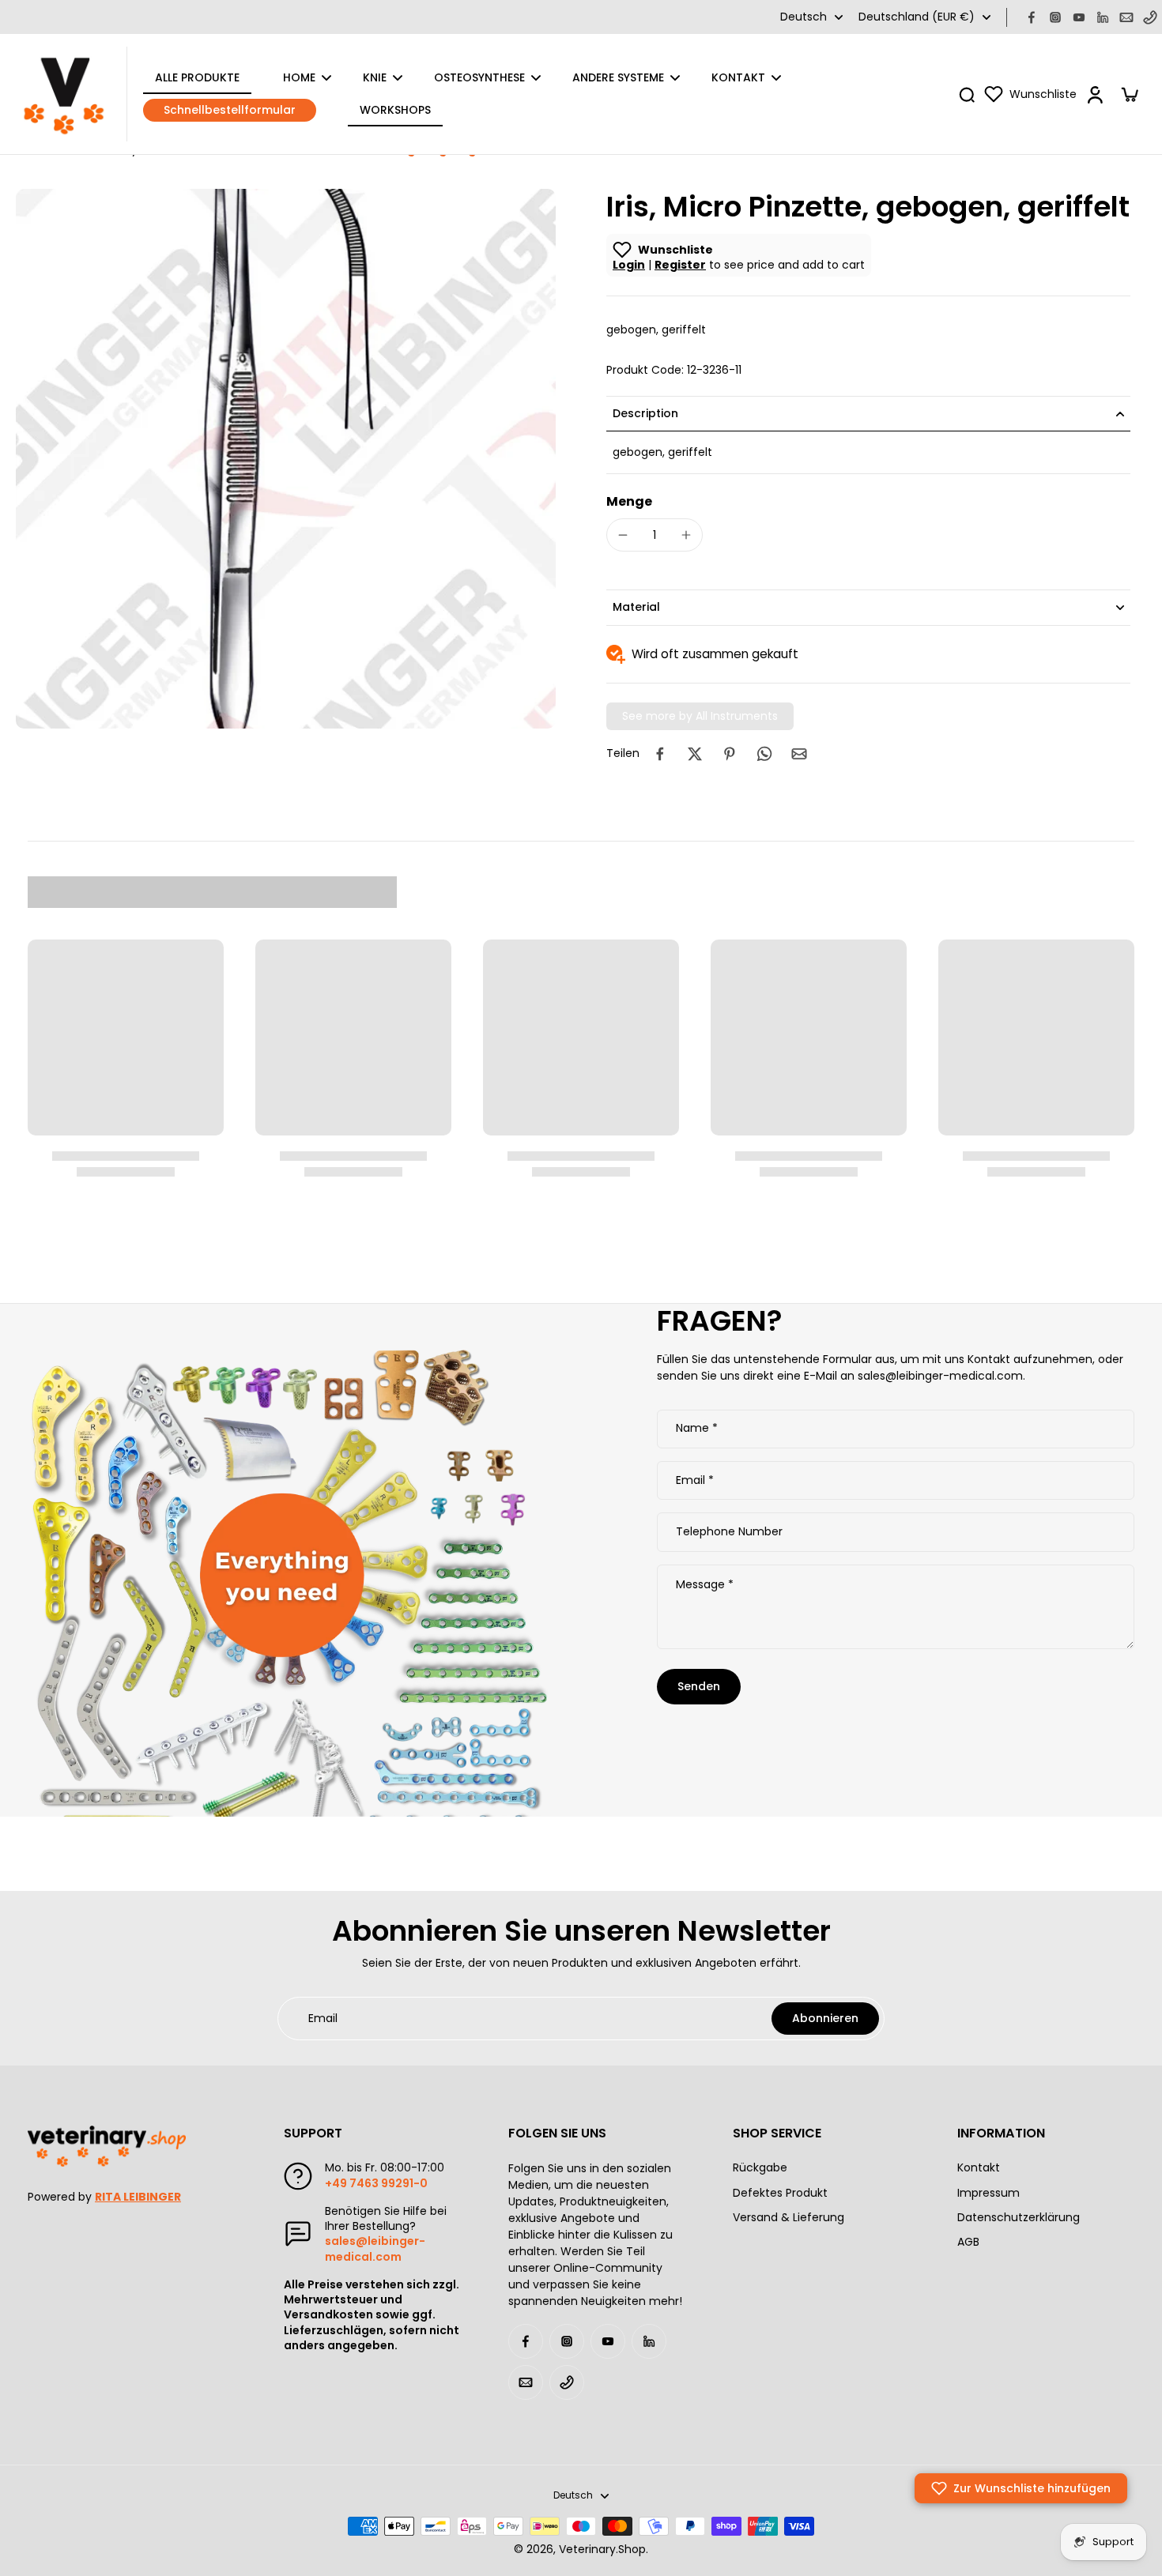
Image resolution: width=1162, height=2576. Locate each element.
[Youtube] (1079, 17)
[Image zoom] (286, 459)
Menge (629, 501)
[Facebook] (1032, 17)
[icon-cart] (1129, 94)
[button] (1021, 2488)
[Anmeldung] (1094, 94)
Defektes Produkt (780, 2193)
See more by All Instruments (700, 716)
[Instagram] (1055, 17)
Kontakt (979, 2168)
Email (695, 1481)
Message (705, 1585)
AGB (968, 2242)
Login (629, 265)
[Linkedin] (1103, 17)
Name (697, 1429)
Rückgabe (760, 2168)
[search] (967, 94)
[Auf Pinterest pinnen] (730, 754)
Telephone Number (729, 1532)
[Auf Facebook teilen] (660, 754)
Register (680, 265)
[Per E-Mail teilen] (799, 754)
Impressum (988, 2193)
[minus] (623, 535)
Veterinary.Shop (602, 2549)
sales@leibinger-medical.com (375, 2248)
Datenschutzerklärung (1019, 2218)
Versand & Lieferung (788, 2218)
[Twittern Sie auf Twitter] (695, 754)
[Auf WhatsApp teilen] (764, 754)
